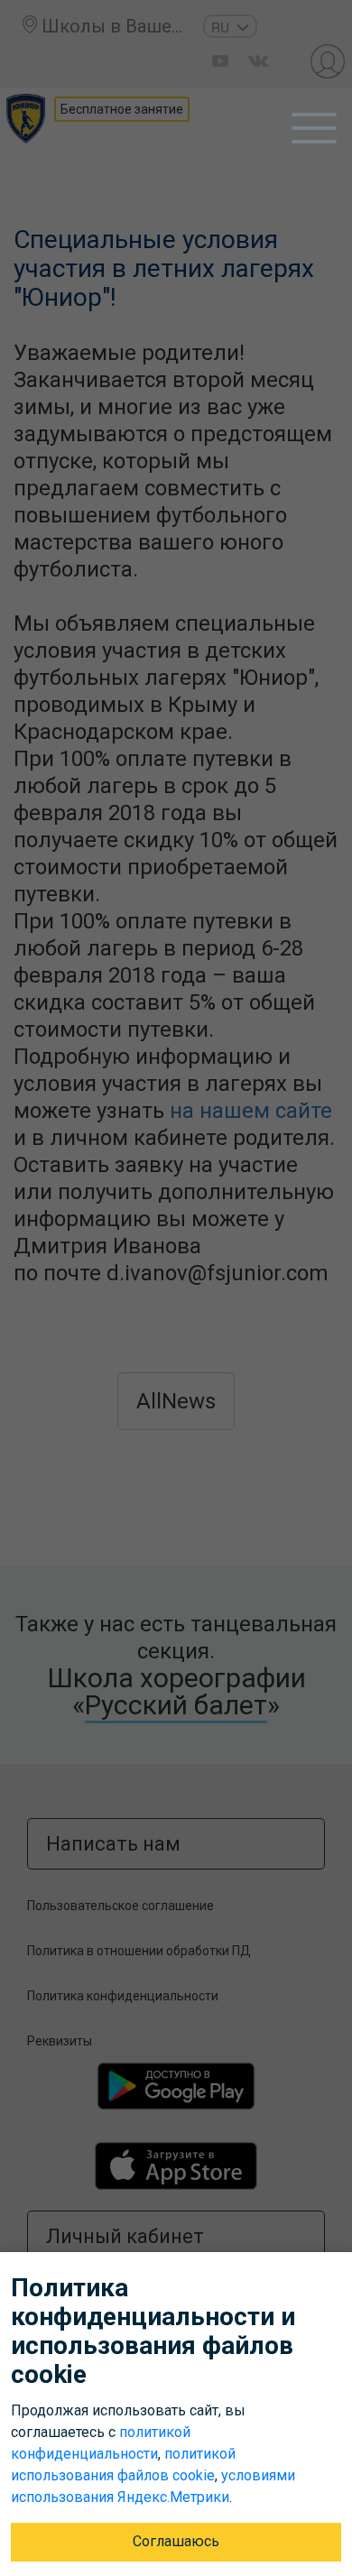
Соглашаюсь (176, 2541)
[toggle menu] (314, 128)
